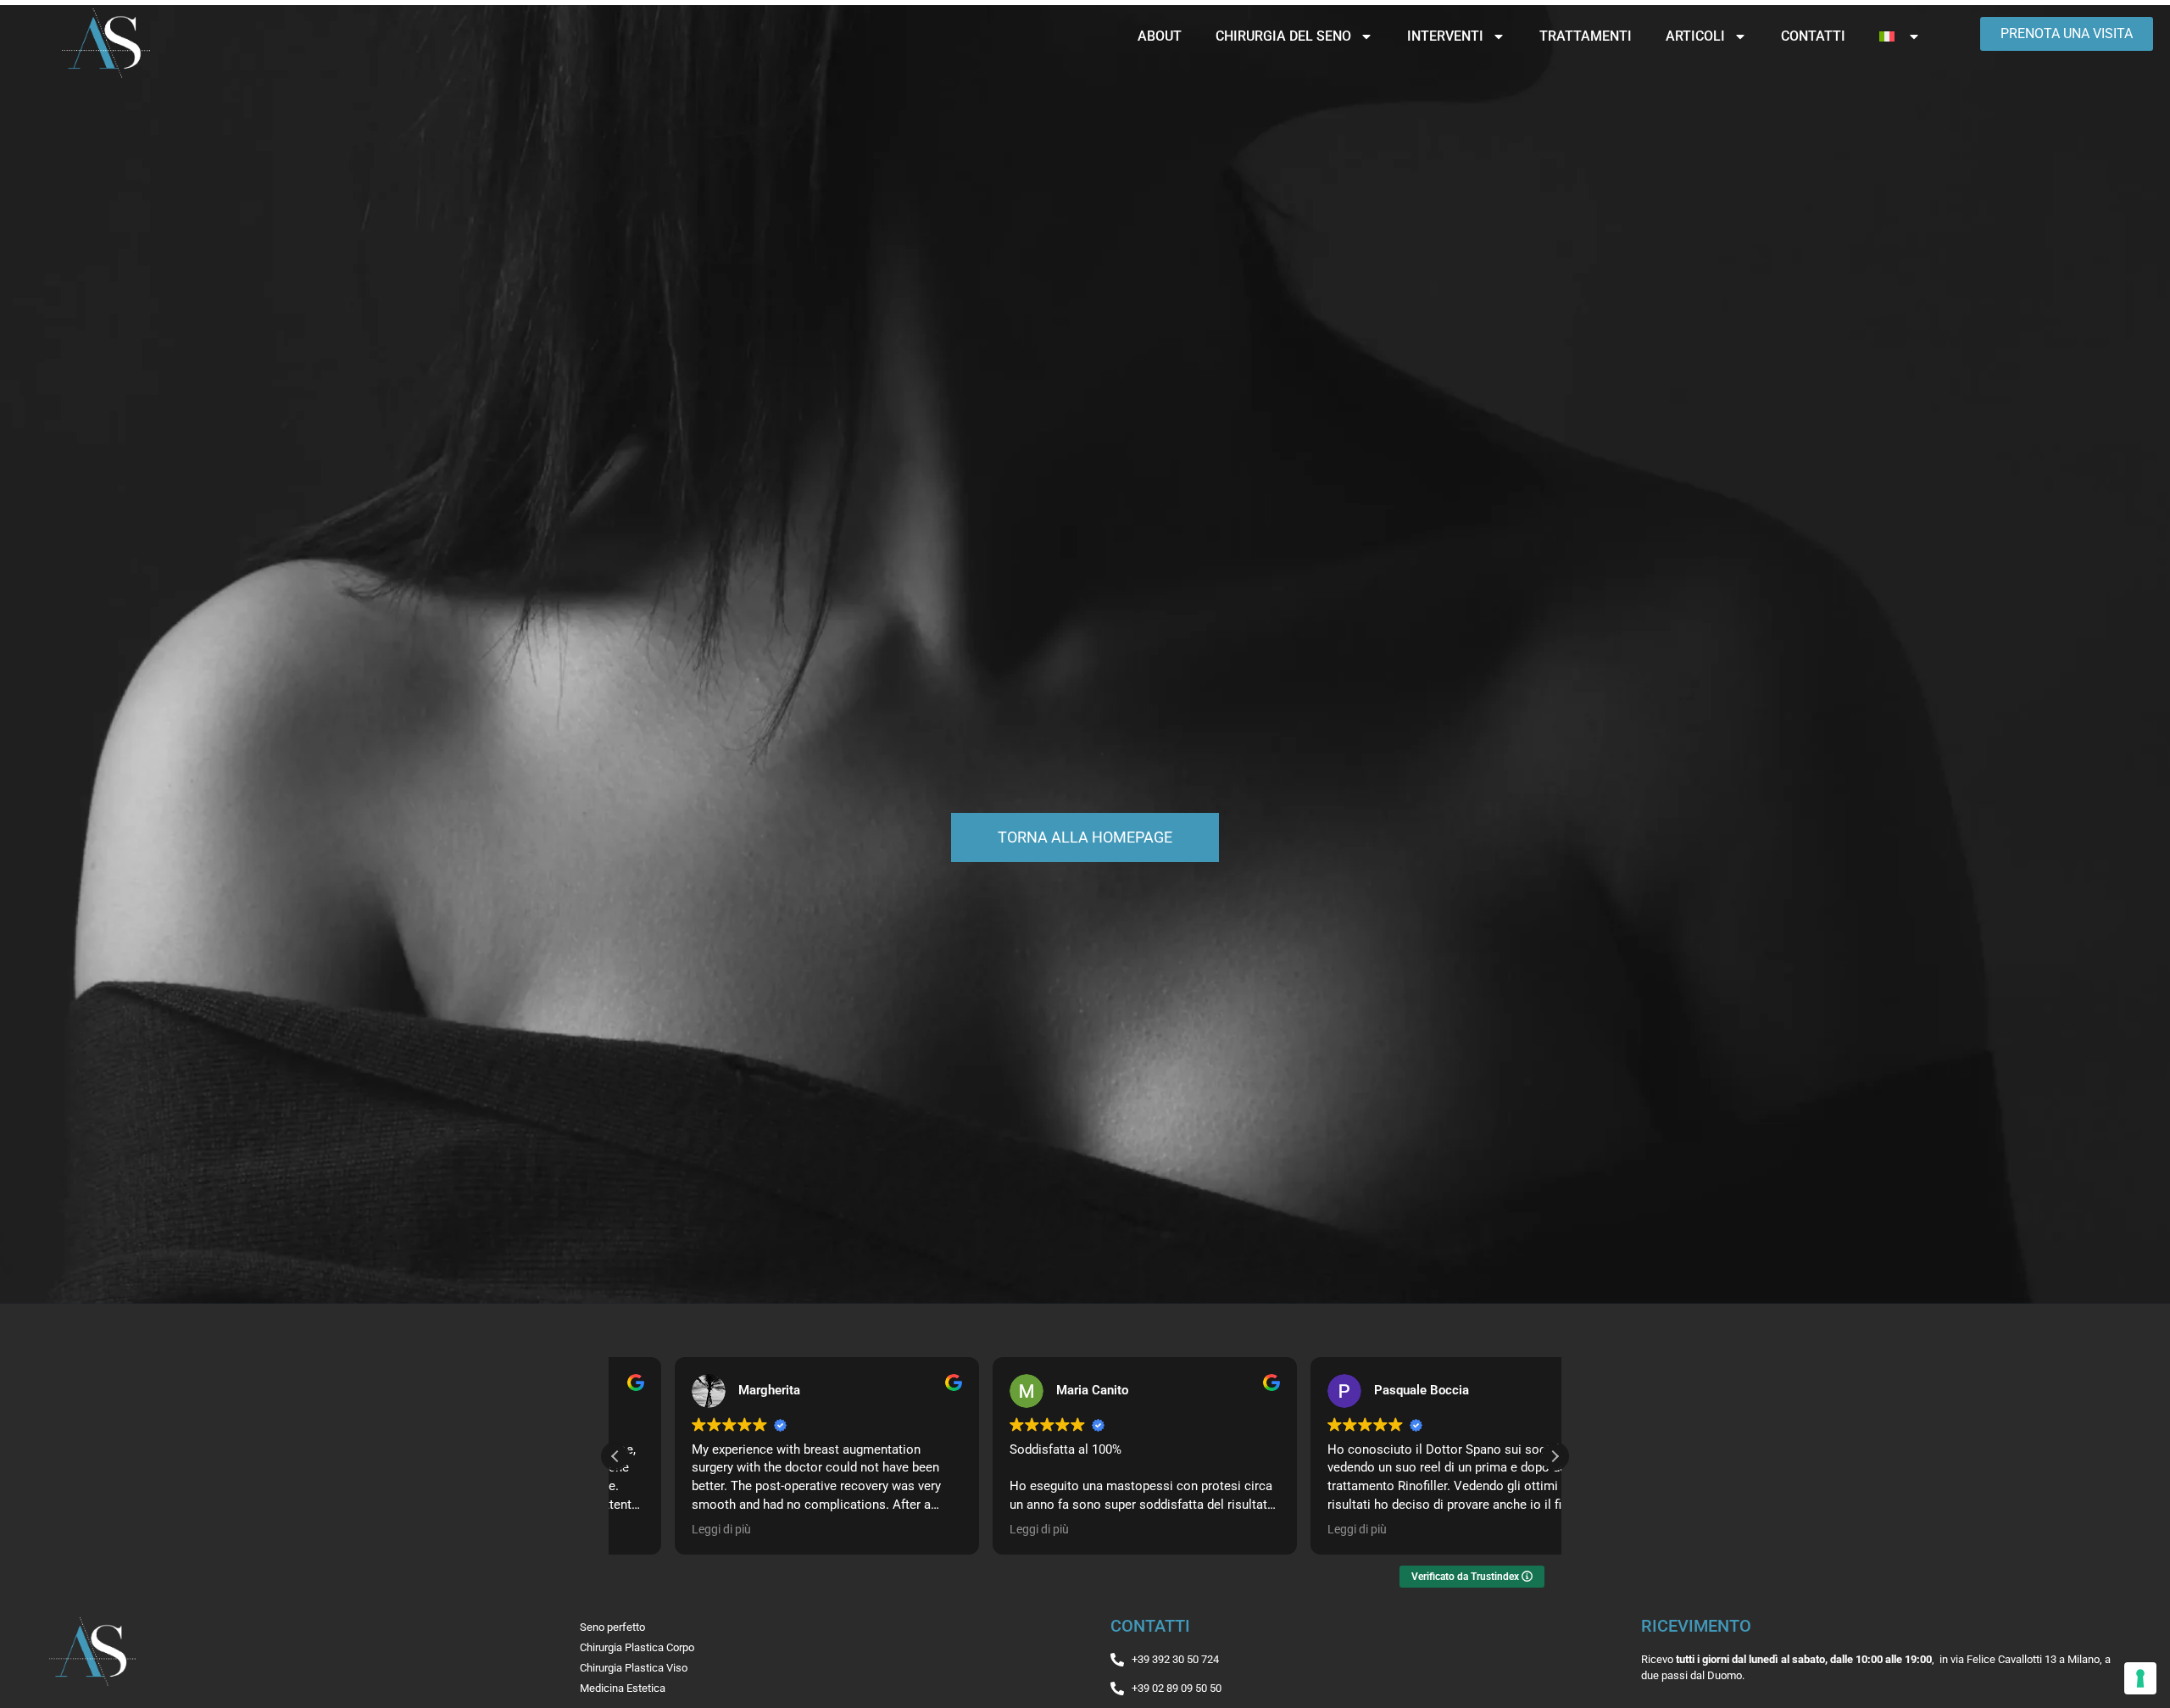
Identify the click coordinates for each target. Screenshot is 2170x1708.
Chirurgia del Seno (1283, 36)
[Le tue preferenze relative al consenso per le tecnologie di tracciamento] (2140, 1678)
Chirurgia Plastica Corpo (637, 1647)
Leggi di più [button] (662, 1529)
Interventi (1445, 36)
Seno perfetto (612, 1627)
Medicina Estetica (623, 1688)
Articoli (1695, 36)
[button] (1555, 1456)
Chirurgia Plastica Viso (634, 1668)
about (1160, 36)
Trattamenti (1586, 36)
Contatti (1813, 36)
